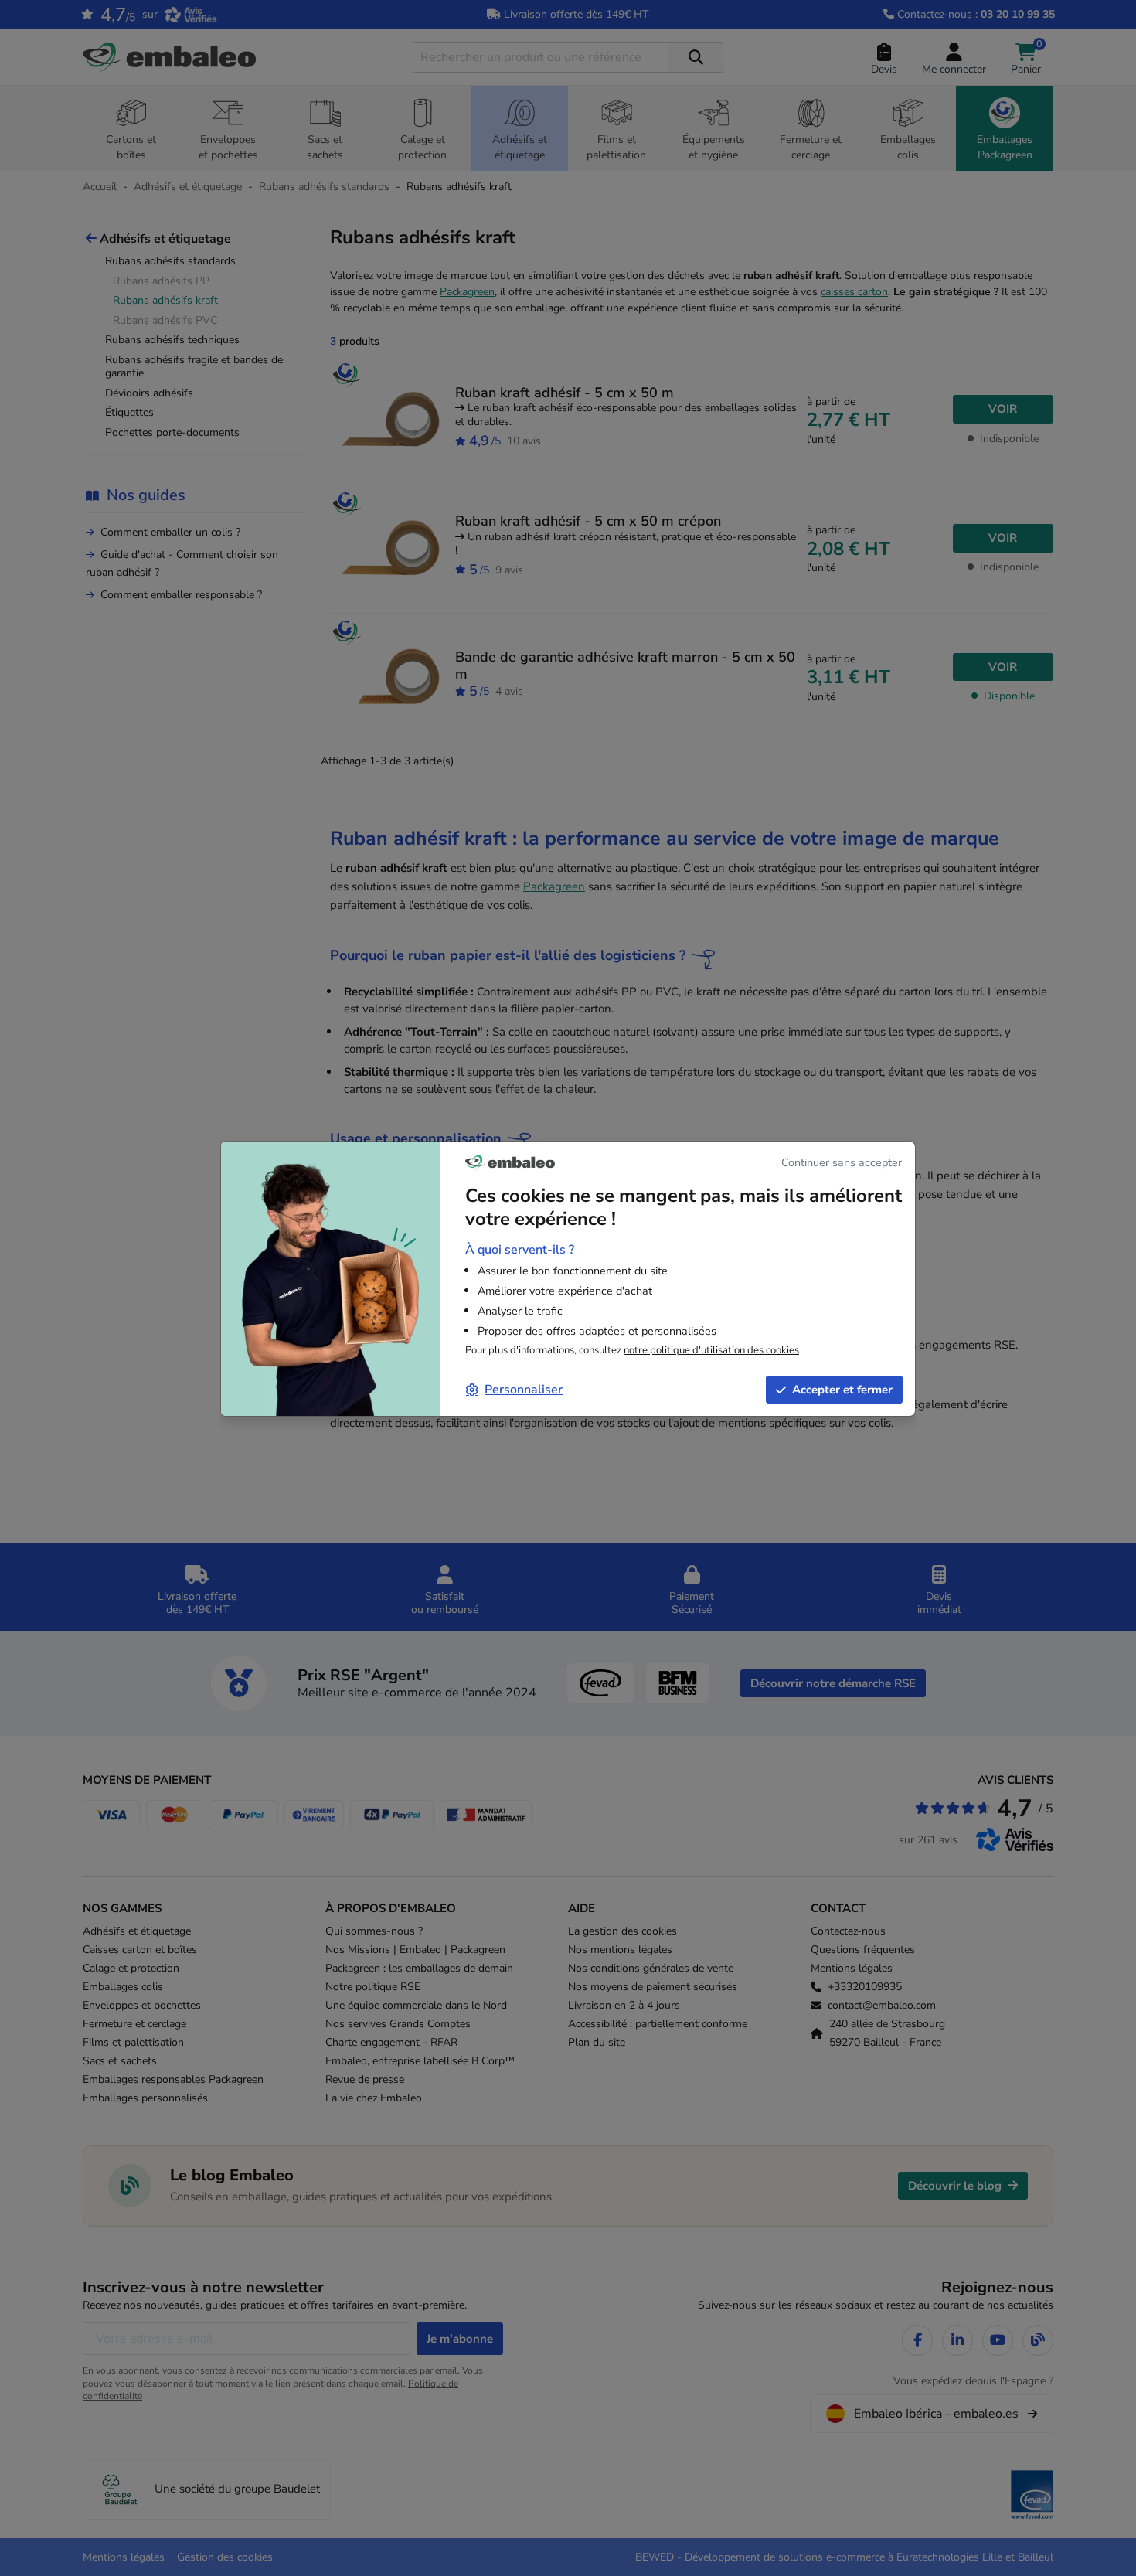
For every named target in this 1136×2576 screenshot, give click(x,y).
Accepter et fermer (842, 1390)
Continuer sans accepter (842, 1162)
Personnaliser (524, 1390)
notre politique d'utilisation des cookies (711, 1350)
